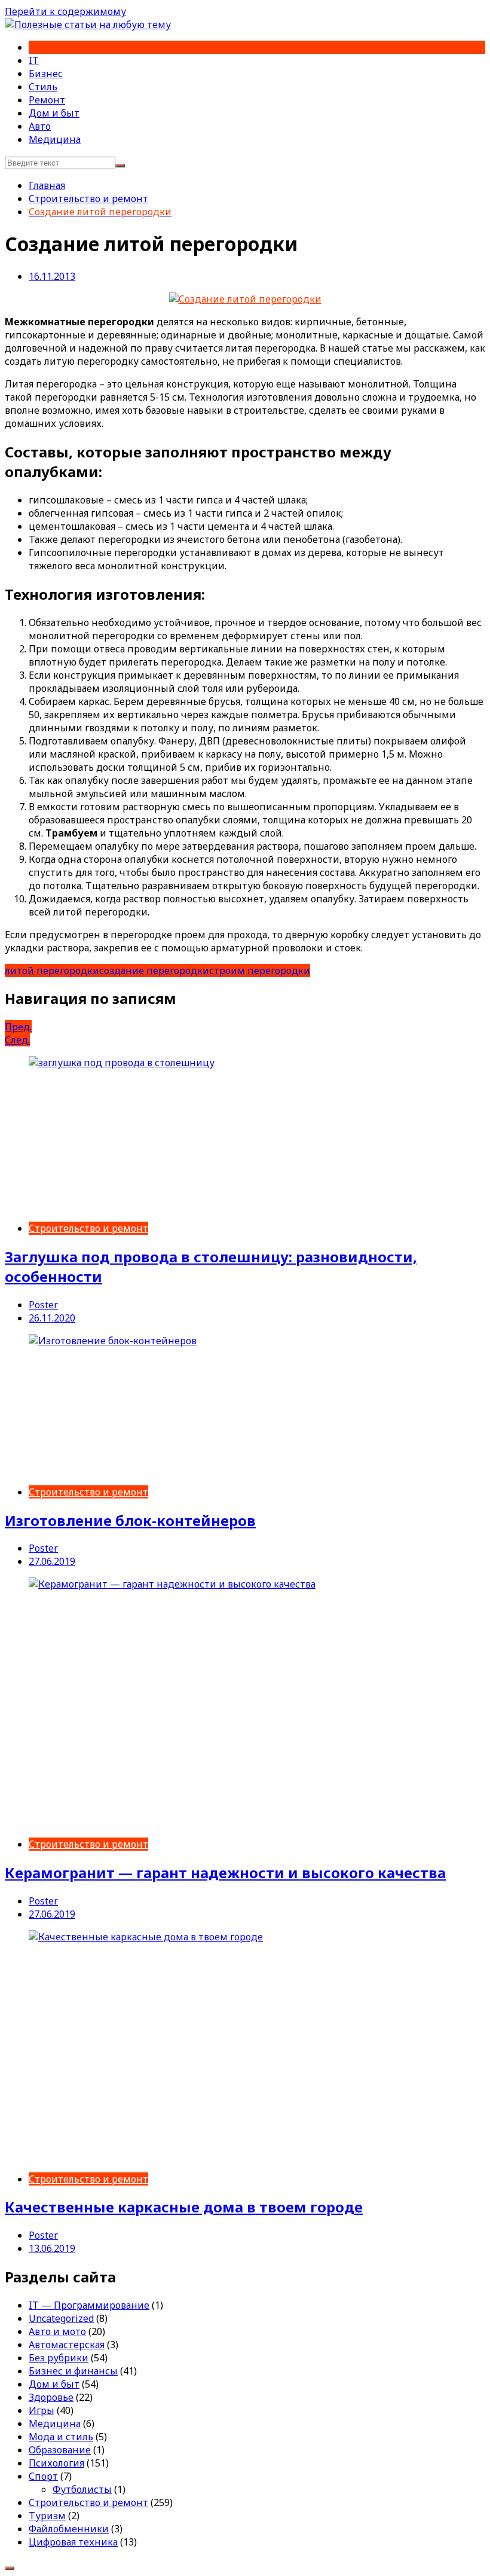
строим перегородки (260, 970)
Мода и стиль (61, 2437)
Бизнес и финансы (73, 2371)
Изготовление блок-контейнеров (130, 1520)
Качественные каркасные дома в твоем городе (184, 2207)
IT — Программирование (89, 2305)
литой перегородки (52, 970)
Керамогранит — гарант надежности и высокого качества (225, 1873)
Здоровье (51, 2397)
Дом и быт (54, 113)
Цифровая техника (73, 2542)
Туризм (47, 2516)
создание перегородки (154, 970)
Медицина (55, 139)
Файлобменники (69, 2529)
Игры (42, 2410)
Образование (60, 2450)
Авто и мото (57, 2331)
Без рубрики (59, 2358)
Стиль (43, 87)
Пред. (18, 1027)
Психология (56, 2463)
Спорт (43, 2476)
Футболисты (82, 2489)
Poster (43, 1305)
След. (17, 1040)
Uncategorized (61, 2318)
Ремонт (47, 100)
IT (34, 60)
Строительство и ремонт (88, 1228)
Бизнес (46, 74)
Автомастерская (67, 2345)
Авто (40, 126)
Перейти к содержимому (65, 11)
